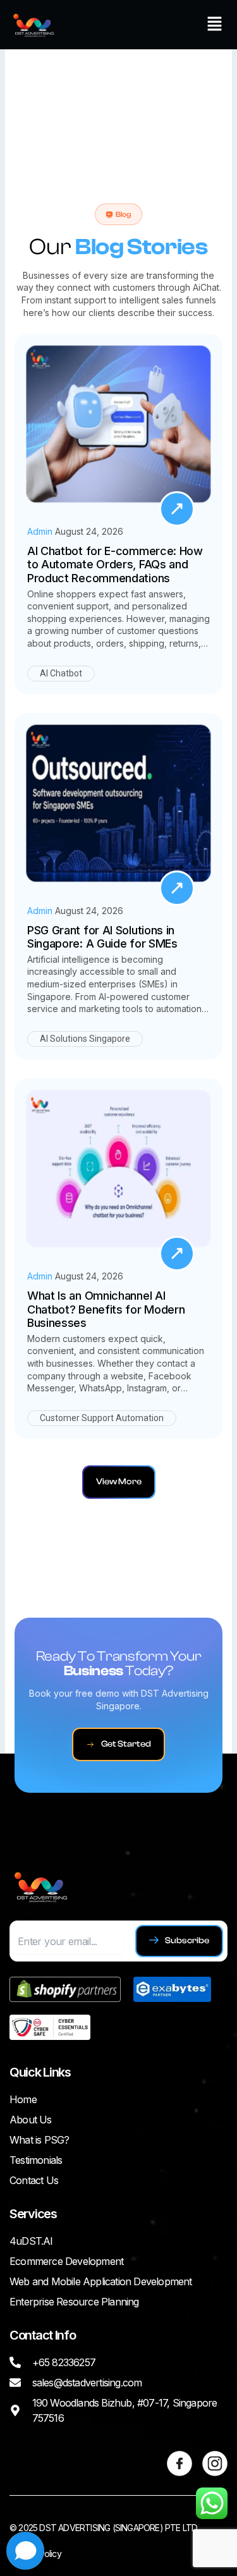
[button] (215, 24)
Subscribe (187, 1941)
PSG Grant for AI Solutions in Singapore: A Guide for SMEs (102, 937)
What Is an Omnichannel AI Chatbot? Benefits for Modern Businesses (106, 1309)
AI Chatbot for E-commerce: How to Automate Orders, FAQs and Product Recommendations (115, 565)
